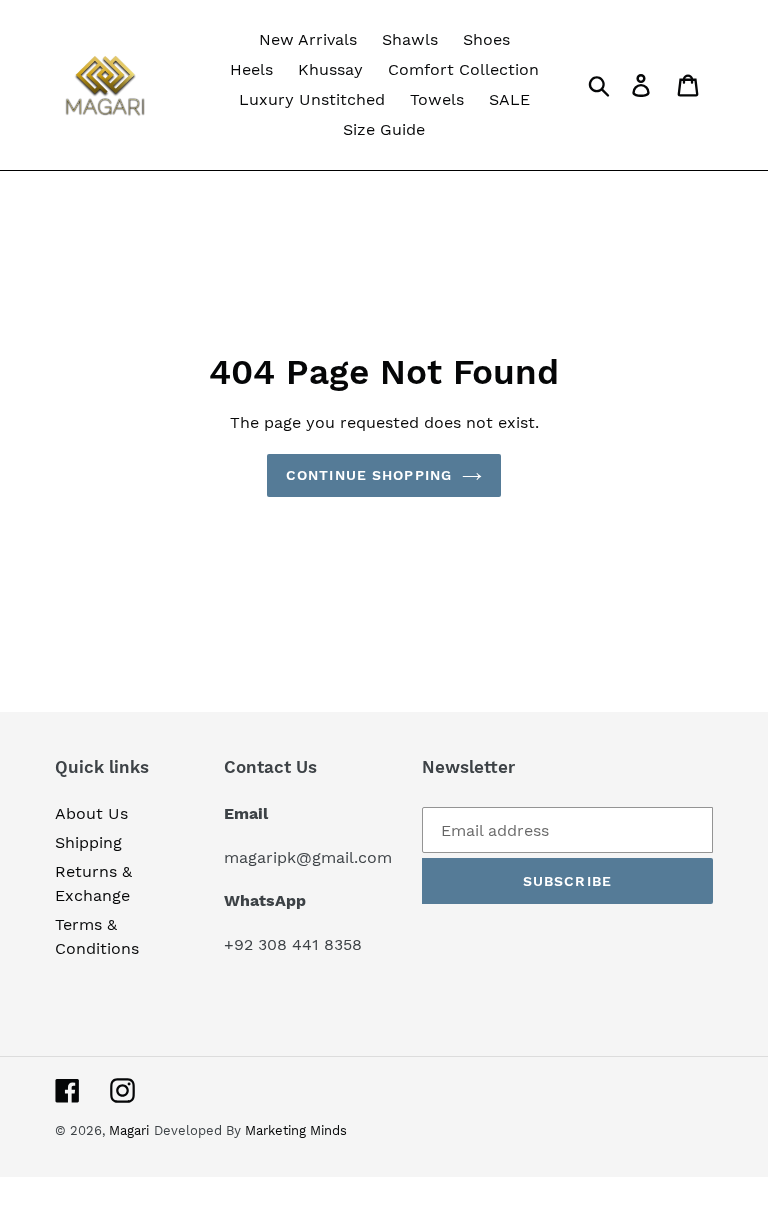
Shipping (88, 842)
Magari (129, 1130)
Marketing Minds (296, 1130)
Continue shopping (369, 475)
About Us (91, 813)
